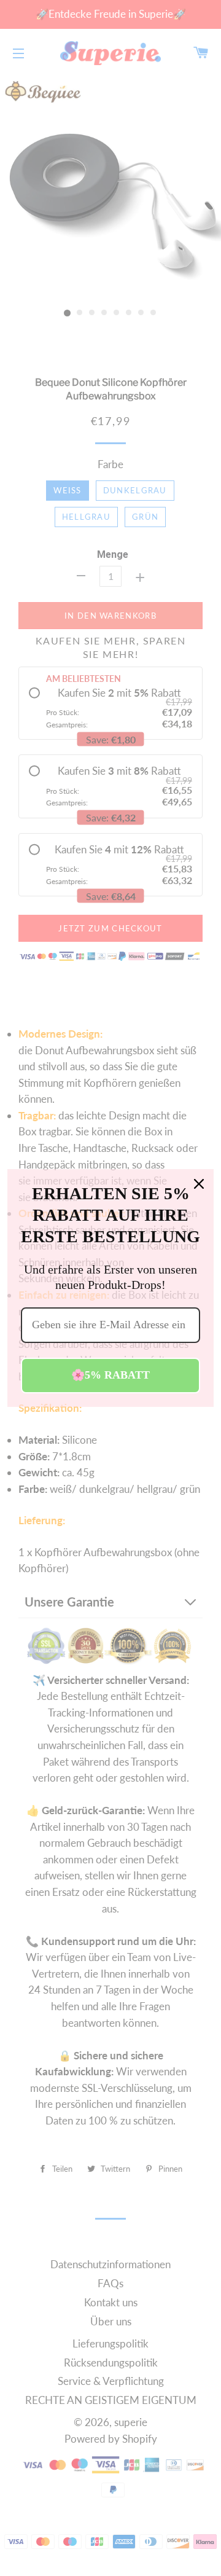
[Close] (199, 1184)
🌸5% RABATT (110, 1375)
